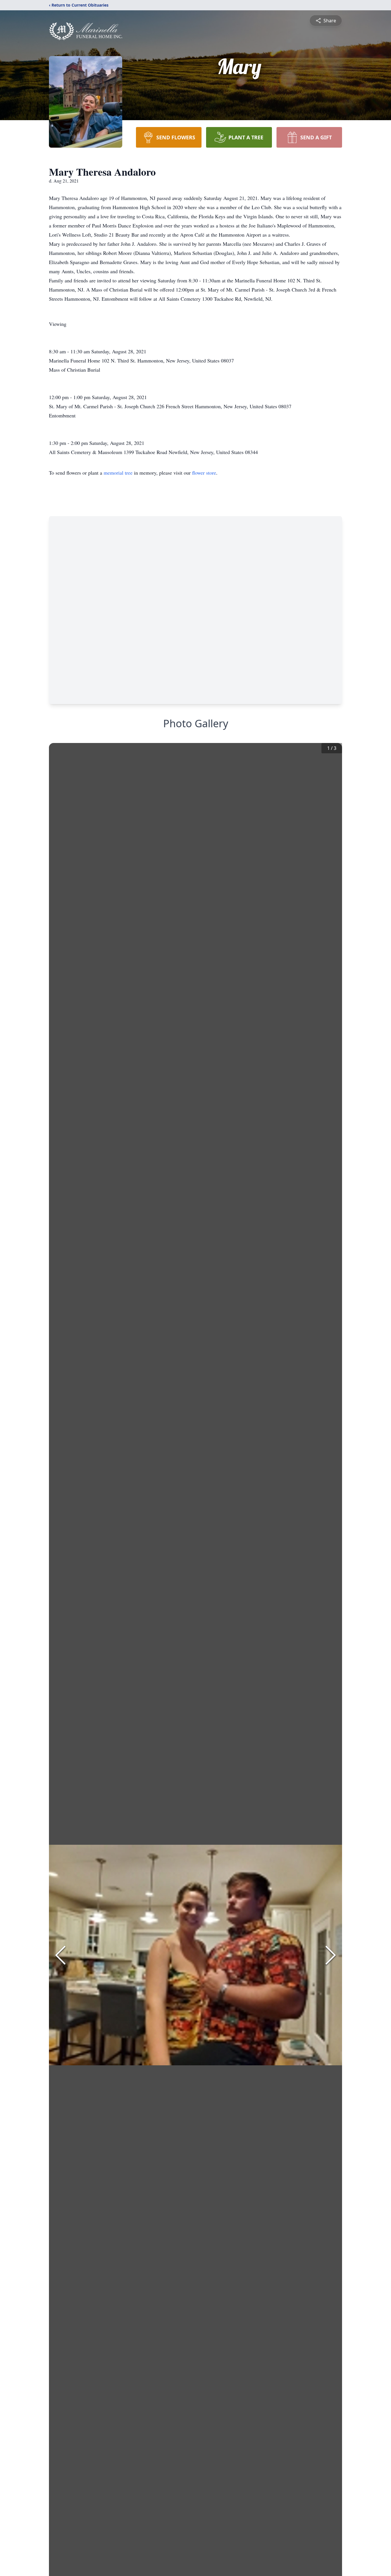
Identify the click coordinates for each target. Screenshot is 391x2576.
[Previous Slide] (60, 1955)
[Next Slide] (331, 1955)
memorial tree (118, 473)
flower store (204, 473)
